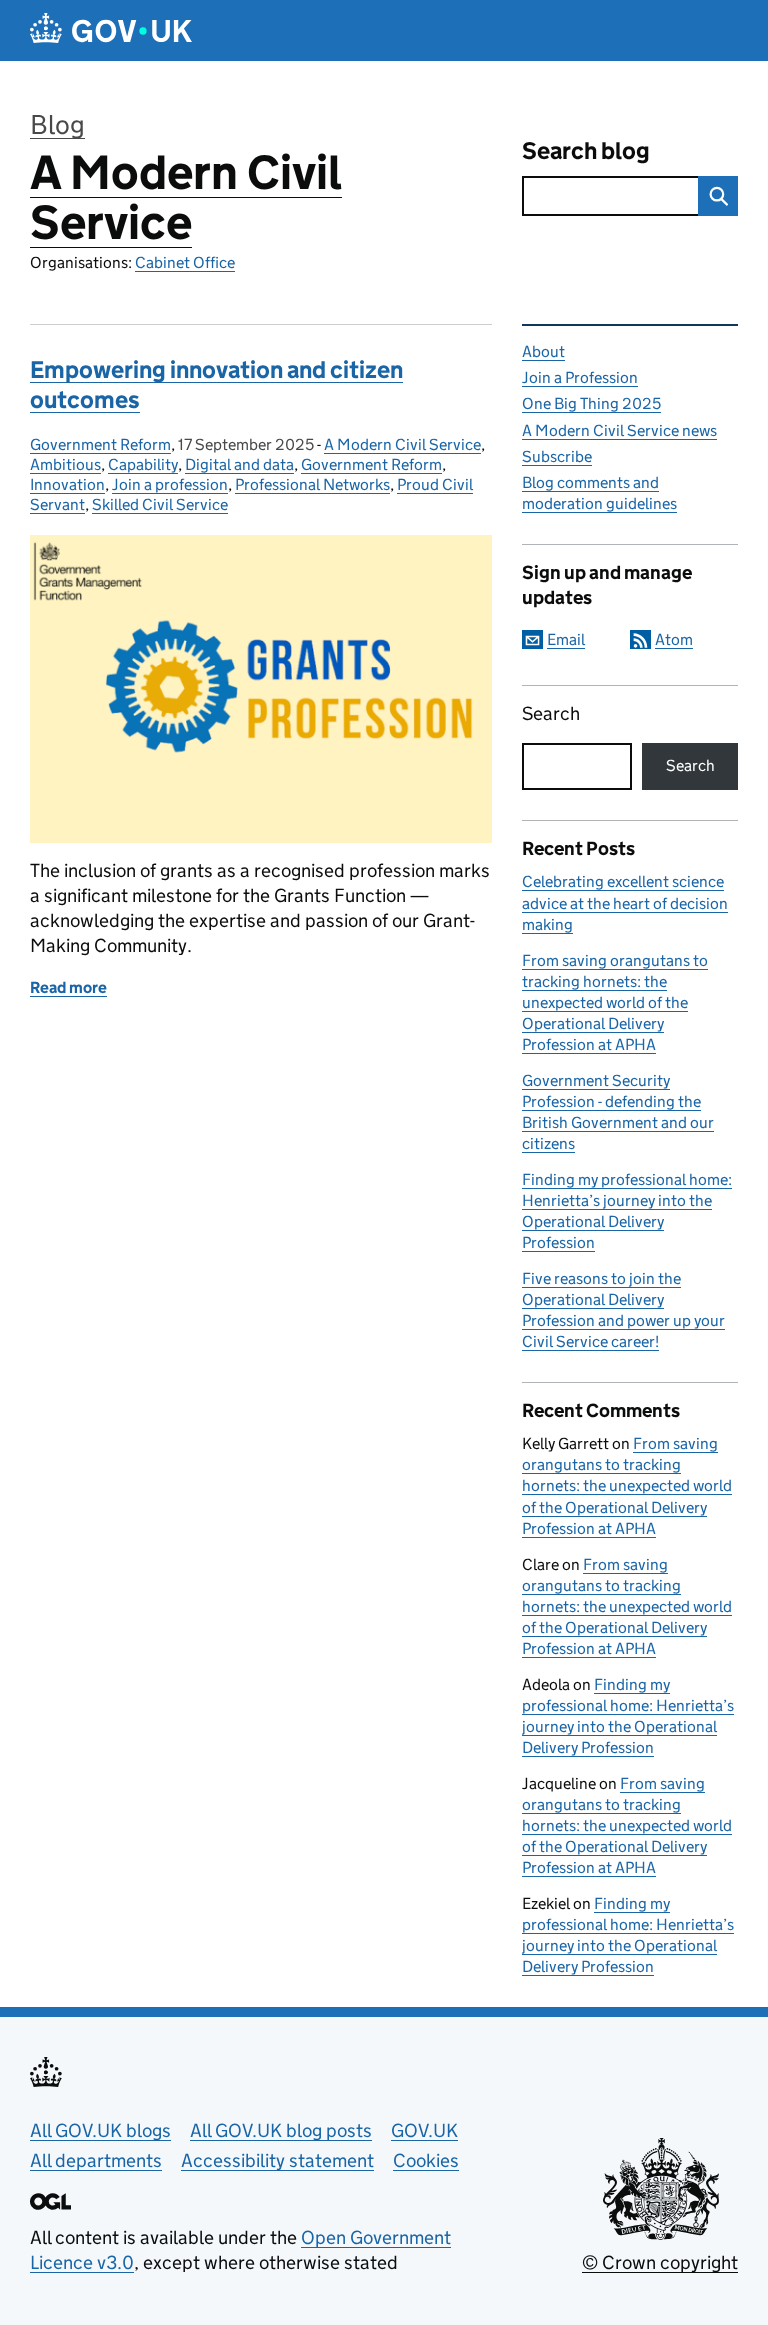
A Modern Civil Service (186, 197)
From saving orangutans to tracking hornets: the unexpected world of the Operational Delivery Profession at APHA (615, 1002)
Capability (143, 464)
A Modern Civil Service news (619, 430)
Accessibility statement (277, 2160)
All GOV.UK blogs (100, 2130)
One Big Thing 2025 (591, 403)
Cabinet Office (185, 262)
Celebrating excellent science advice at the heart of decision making (625, 902)
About (543, 351)
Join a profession (170, 484)
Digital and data (239, 464)
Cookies (426, 2160)
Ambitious (65, 464)
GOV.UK (424, 2130)
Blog (57, 124)
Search (551, 713)
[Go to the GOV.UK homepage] (111, 30)
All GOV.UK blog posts (281, 2130)
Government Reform (100, 444)
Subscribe (557, 456)
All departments (96, 2160)
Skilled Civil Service (160, 504)
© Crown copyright (660, 2262)
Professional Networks (312, 484)
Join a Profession (580, 377)
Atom (674, 639)
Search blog (586, 150)
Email (566, 639)
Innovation (67, 484)
